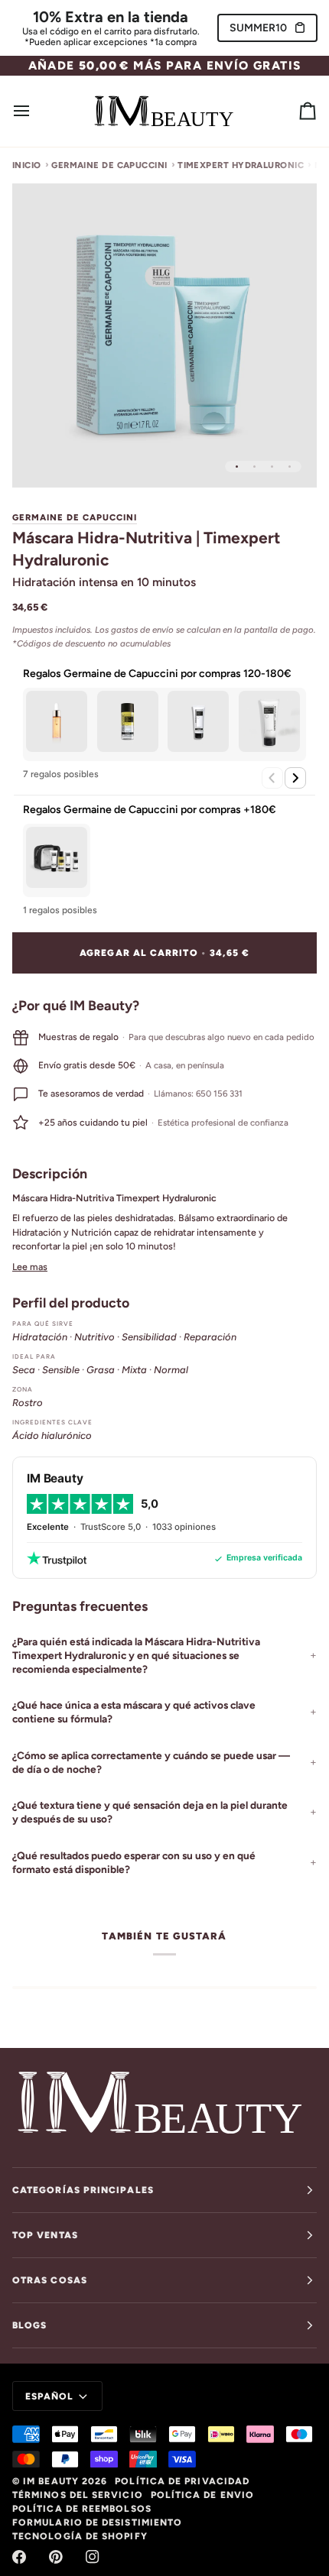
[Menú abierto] (35, 111)
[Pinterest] (56, 2557)
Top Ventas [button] (45, 2235)
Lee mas (30, 1267)
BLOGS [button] (29, 2325)
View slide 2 (254, 467)
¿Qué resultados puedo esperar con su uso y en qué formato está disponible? (134, 1862)
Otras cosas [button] (50, 2280)
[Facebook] (19, 2557)
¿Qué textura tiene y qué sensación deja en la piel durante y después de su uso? (150, 1812)
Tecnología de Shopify (80, 2536)
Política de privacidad (182, 2481)
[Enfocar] (41, 459)
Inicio (27, 165)
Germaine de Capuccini (109, 165)
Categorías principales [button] (83, 2190)
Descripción (50, 1173)
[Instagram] (93, 2557)
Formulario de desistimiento (97, 2523)
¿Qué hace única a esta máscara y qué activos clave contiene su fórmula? (134, 1712)
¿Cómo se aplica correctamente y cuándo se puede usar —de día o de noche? (151, 1762)
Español (50, 2396)
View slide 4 (290, 467)
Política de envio (202, 2495)
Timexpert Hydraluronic (241, 165)
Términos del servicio (78, 2495)
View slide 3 (272, 467)
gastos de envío (142, 630)
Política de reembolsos (82, 2509)
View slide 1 (237, 467)
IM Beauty (51, 2481)
